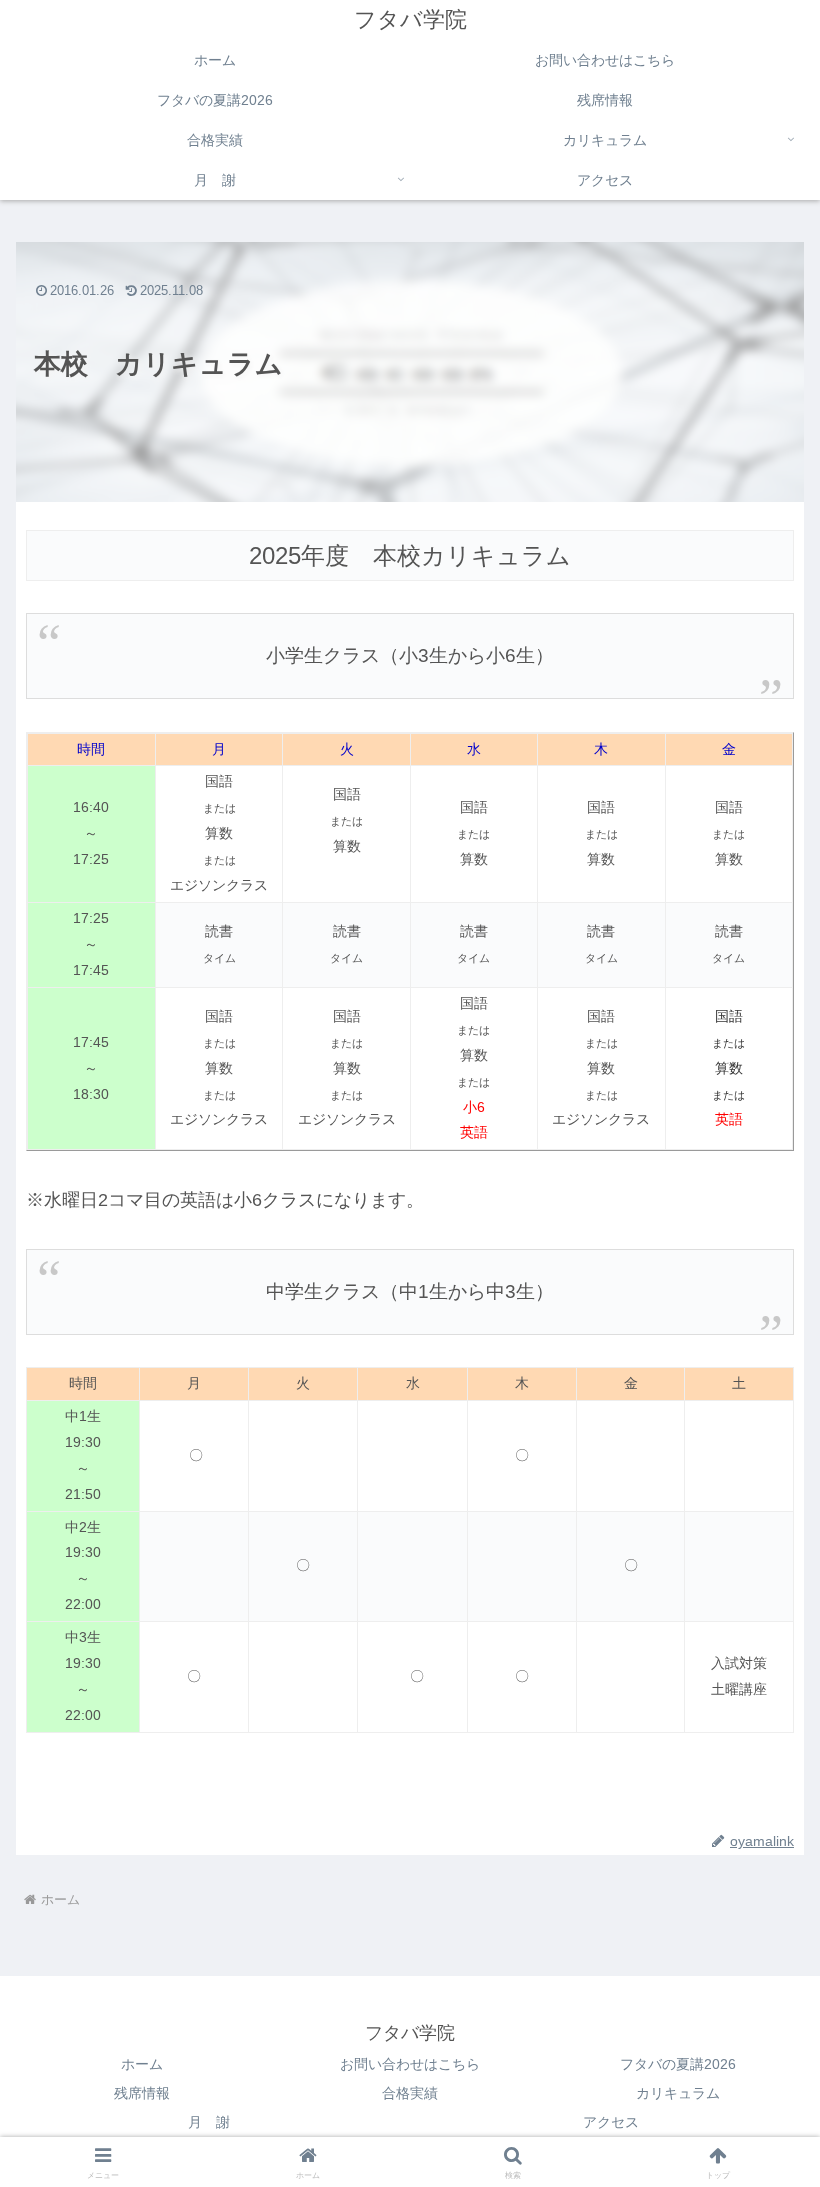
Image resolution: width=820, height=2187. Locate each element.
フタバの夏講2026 (678, 2064)
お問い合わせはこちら (410, 2064)
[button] (758, 2102)
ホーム (142, 2064)
